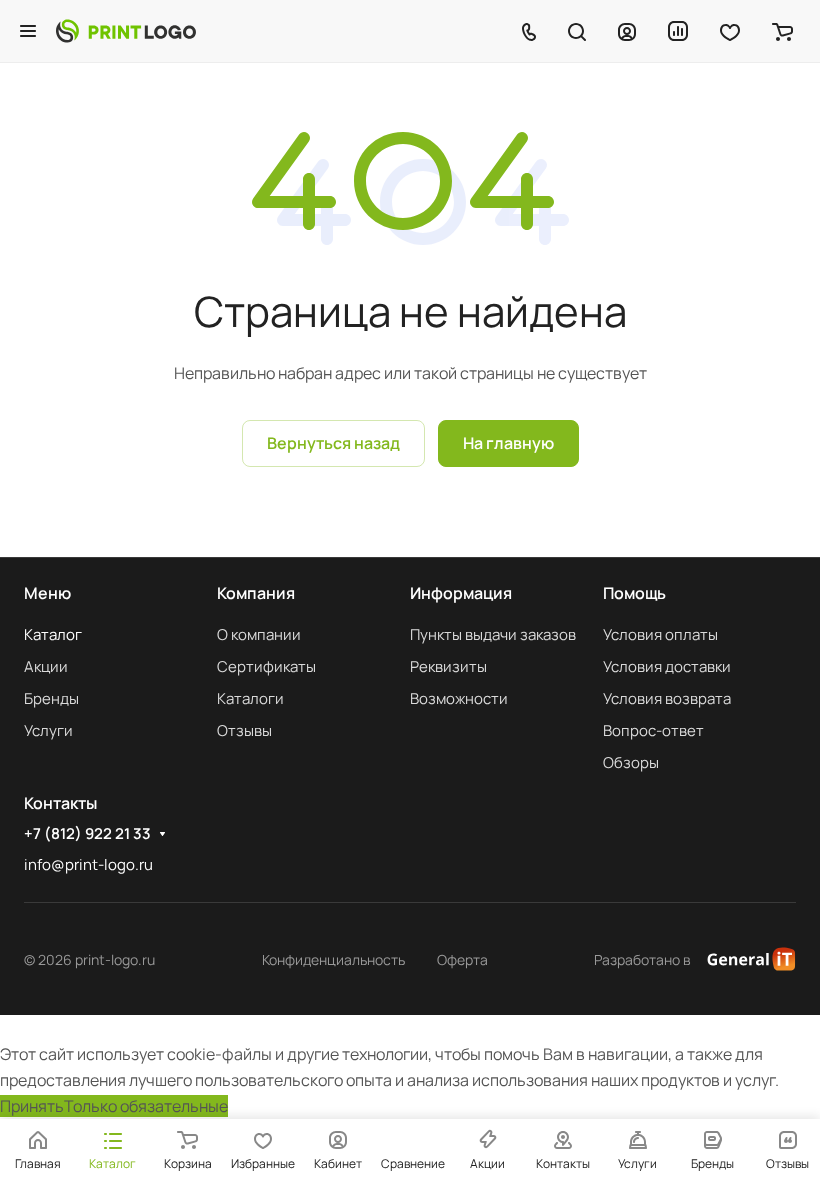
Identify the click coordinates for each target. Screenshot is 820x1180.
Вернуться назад (333, 443)
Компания (256, 593)
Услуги (48, 730)
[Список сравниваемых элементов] (678, 31)
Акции (46, 666)
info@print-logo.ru (88, 864)
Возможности (459, 698)
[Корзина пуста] (782, 31)
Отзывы (244, 730)
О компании (259, 634)
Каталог (53, 634)
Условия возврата (667, 698)
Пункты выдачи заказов (493, 634)
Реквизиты (448, 666)
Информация (461, 593)
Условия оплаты (660, 634)
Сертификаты (266, 666)
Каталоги (250, 698)
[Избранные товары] (730, 31)
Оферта (462, 959)
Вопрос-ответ (653, 730)
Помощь (634, 593)
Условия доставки (667, 666)
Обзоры (631, 762)
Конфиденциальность (333, 959)
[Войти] (627, 31)
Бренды (51, 698)
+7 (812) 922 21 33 (87, 834)
